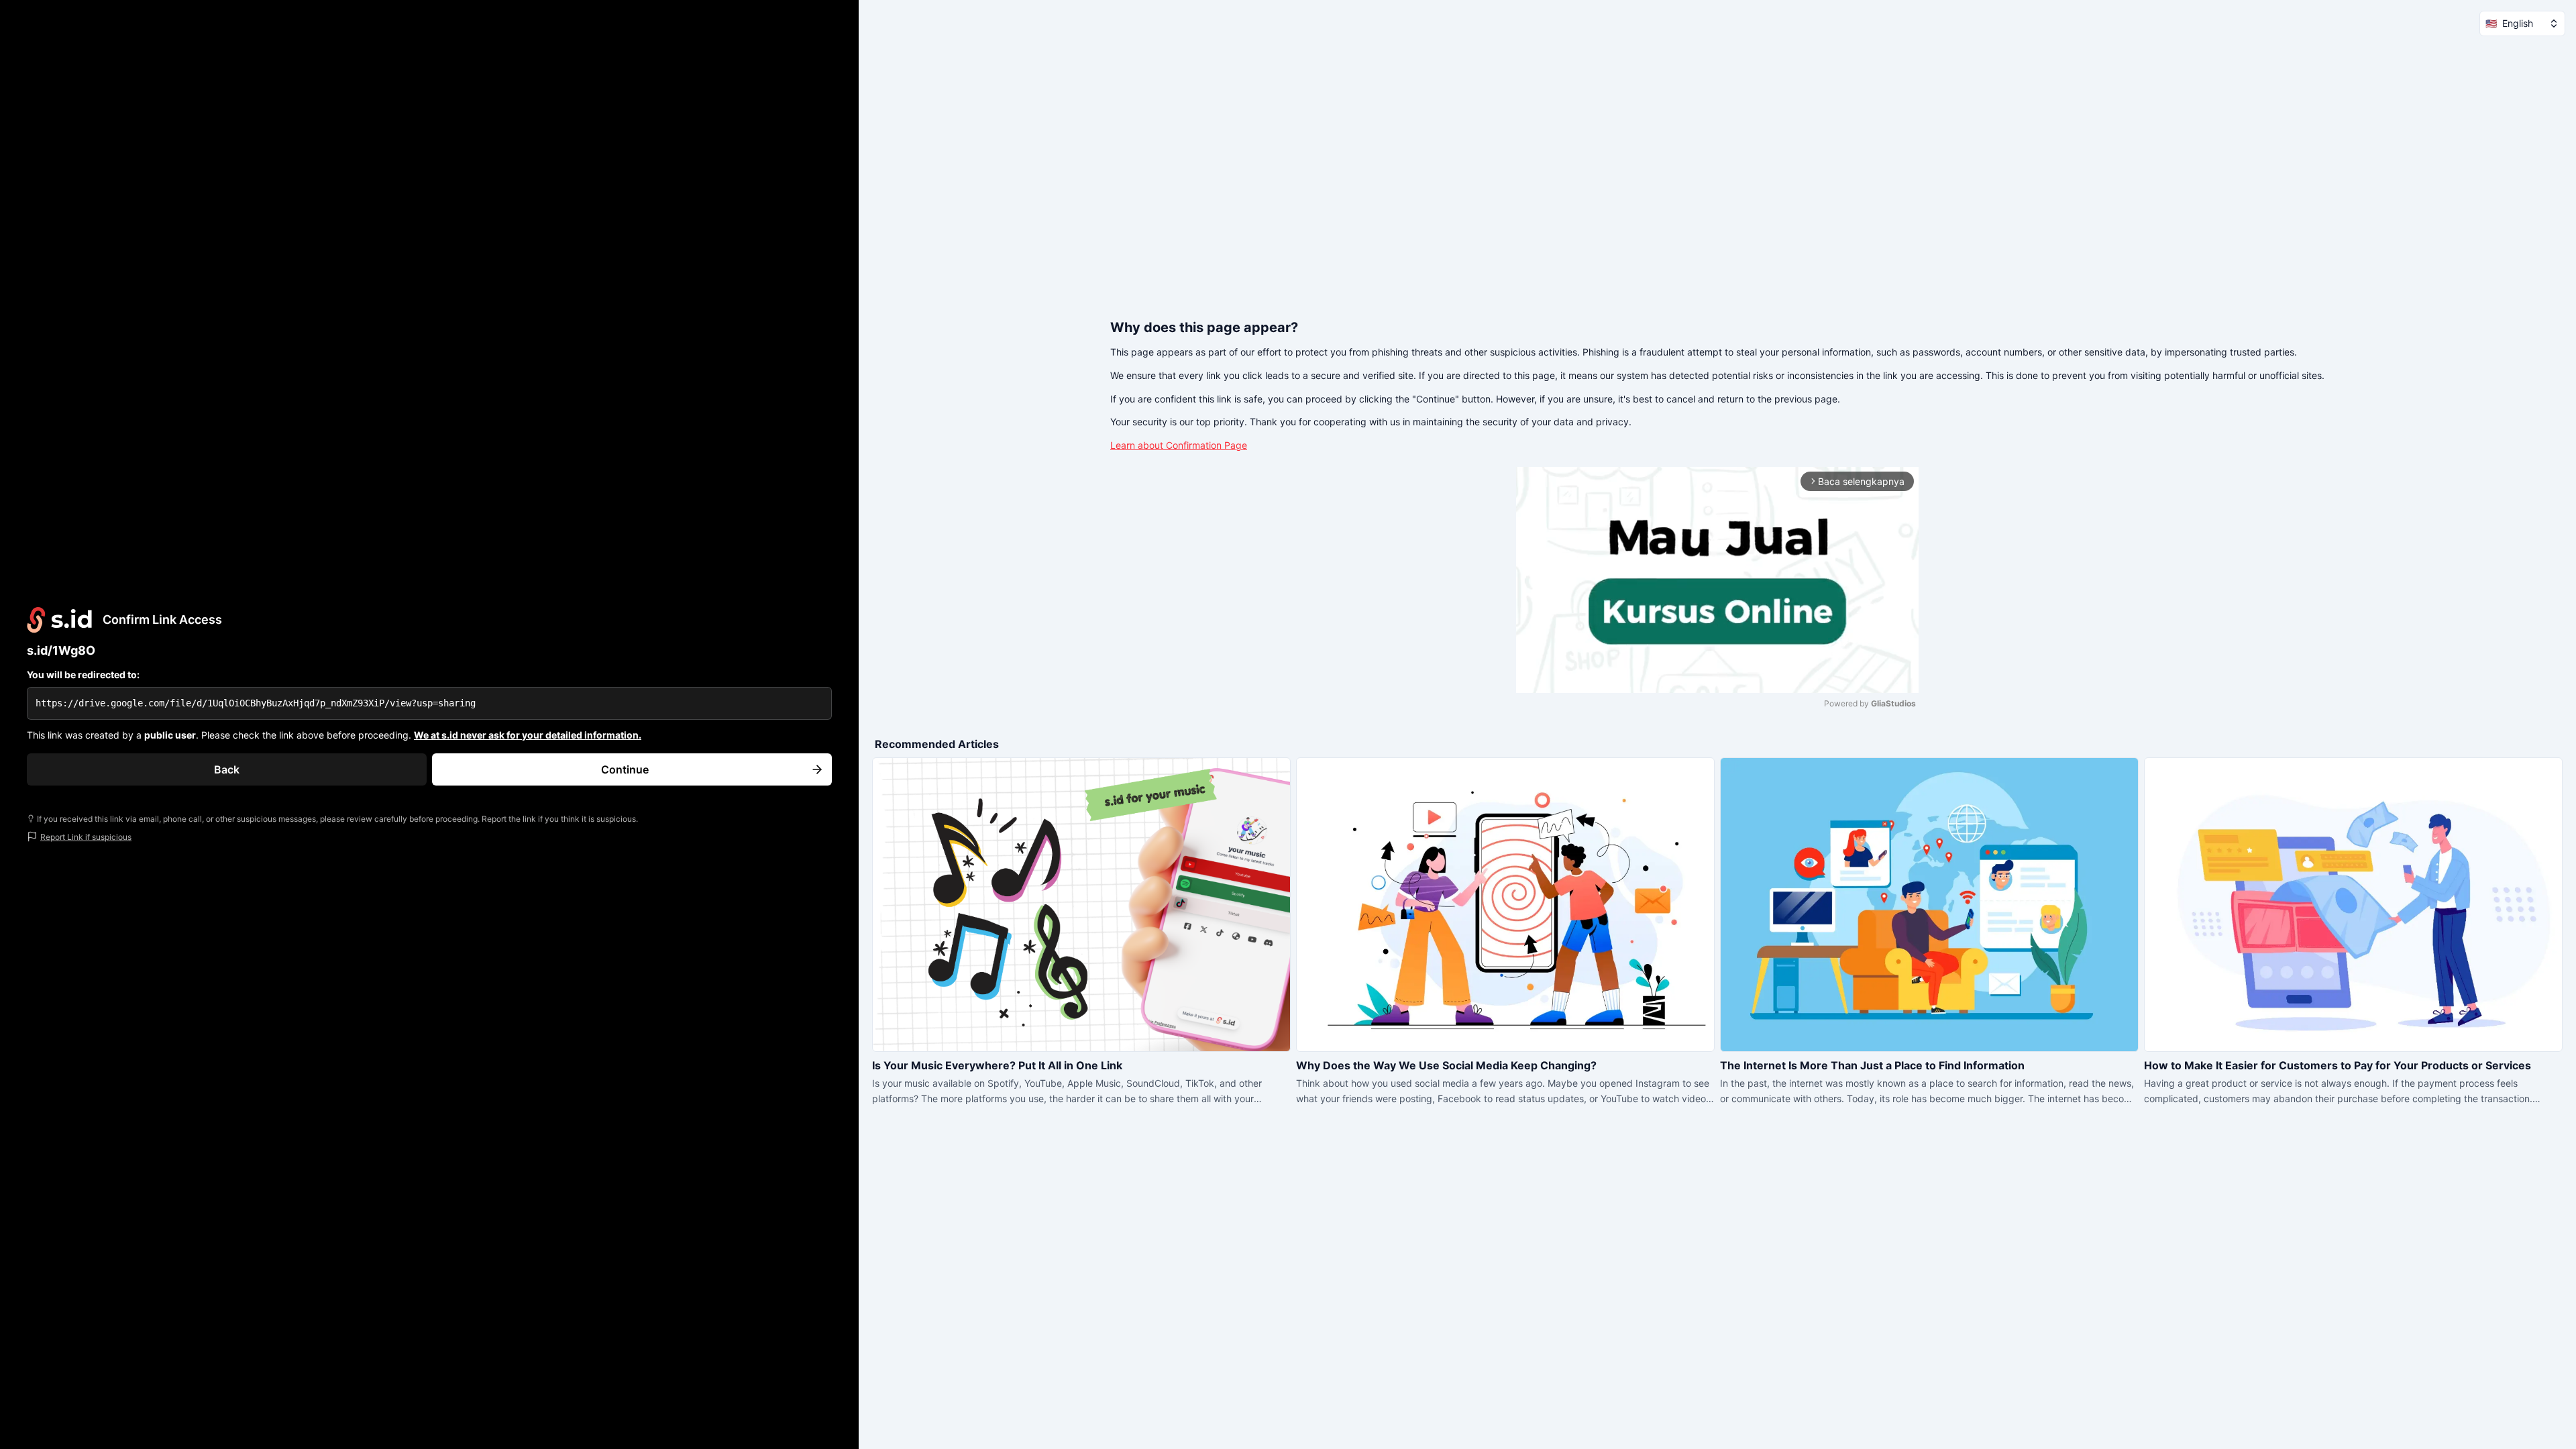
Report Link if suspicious (86, 837)
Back (227, 769)
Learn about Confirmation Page (1179, 445)
